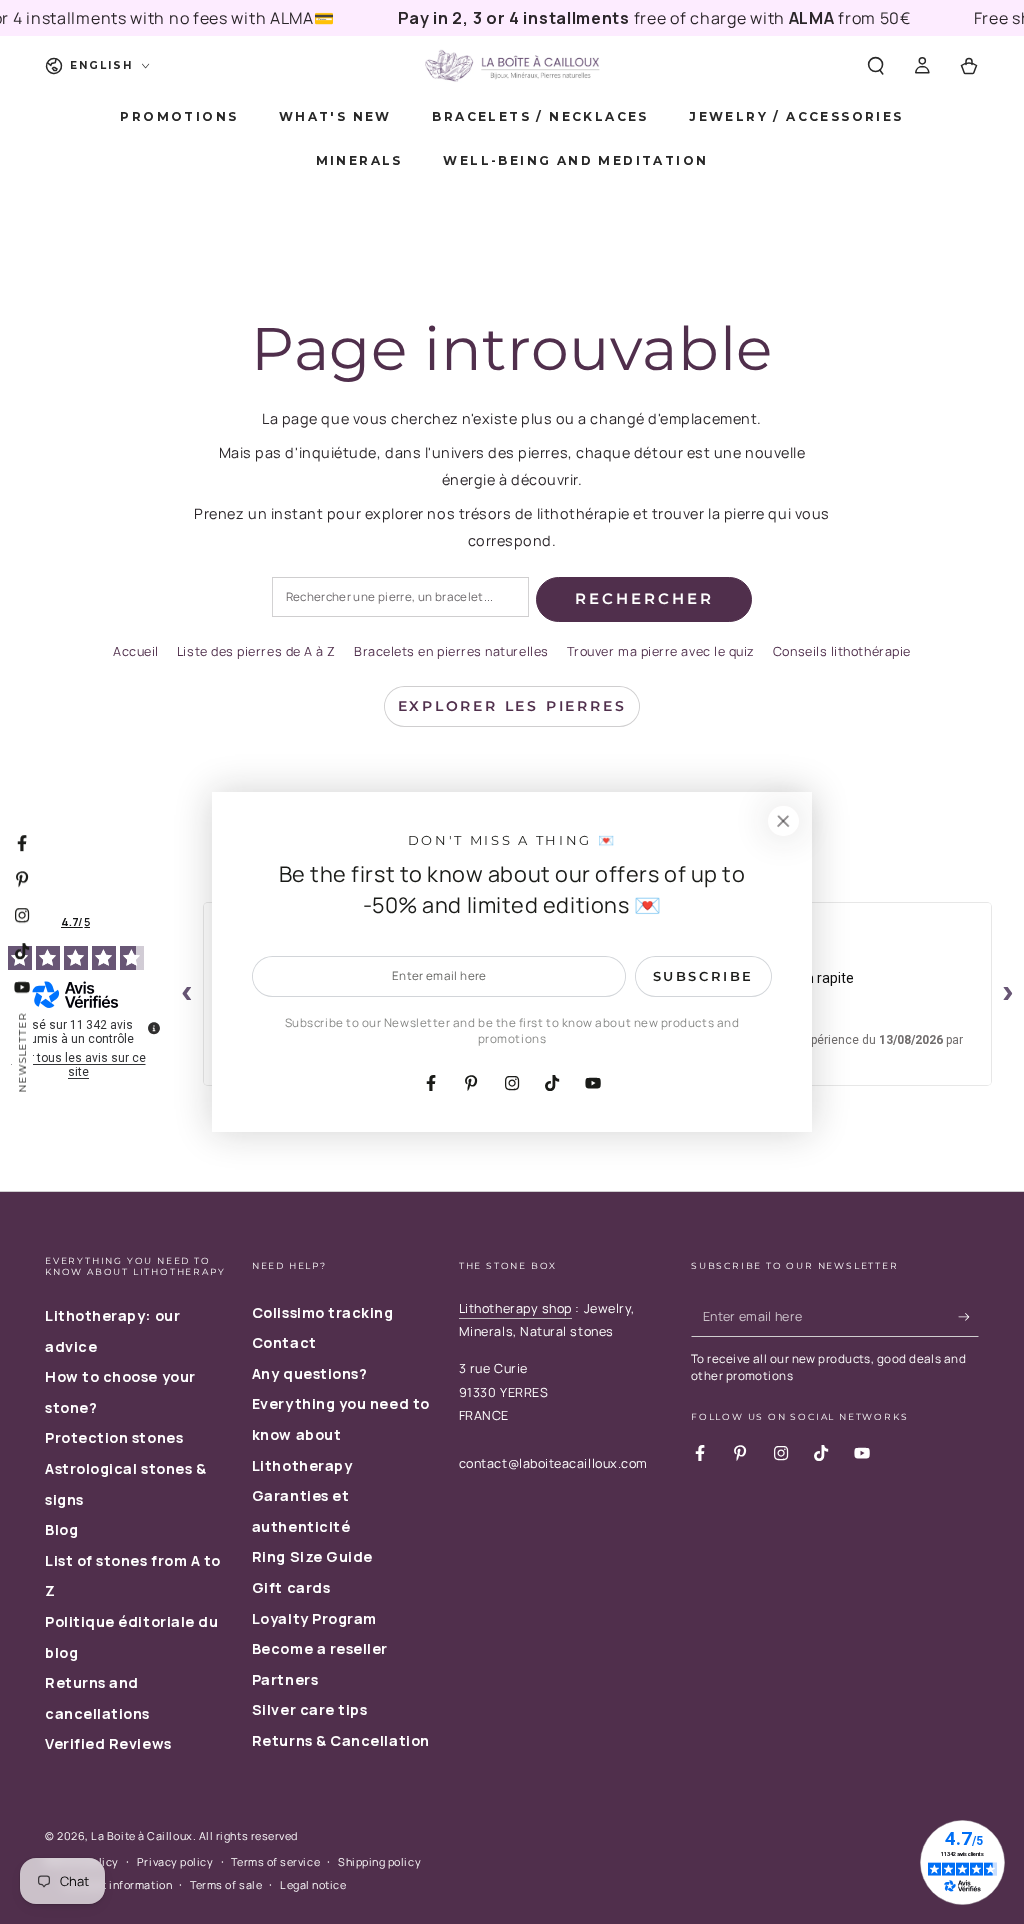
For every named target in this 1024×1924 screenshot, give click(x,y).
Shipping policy (379, 1861)
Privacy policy (175, 1861)
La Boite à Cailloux (141, 1835)
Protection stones (114, 1437)
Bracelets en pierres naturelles (451, 651)
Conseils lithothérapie (842, 651)
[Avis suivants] (1008, 994)
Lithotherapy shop (515, 1308)
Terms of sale (226, 1884)
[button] (875, 66)
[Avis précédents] (187, 994)
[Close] (783, 821)
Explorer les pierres (512, 706)
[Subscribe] (968, 1317)
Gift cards (291, 1587)
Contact (284, 1342)
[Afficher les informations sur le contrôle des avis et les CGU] (154, 1028)
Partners (285, 1679)
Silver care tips (310, 1709)
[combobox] (400, 597)
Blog (61, 1529)
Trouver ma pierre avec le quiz (661, 651)
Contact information (117, 1884)
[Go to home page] (512, 66)
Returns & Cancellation (341, 1740)
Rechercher (644, 598)
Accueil (136, 651)
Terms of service (275, 1861)
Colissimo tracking (323, 1312)
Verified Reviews (108, 1743)
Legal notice (313, 1884)
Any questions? (310, 1373)
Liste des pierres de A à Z (256, 651)
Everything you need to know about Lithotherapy (341, 1434)
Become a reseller (320, 1648)
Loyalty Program (314, 1618)
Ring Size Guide (312, 1556)
